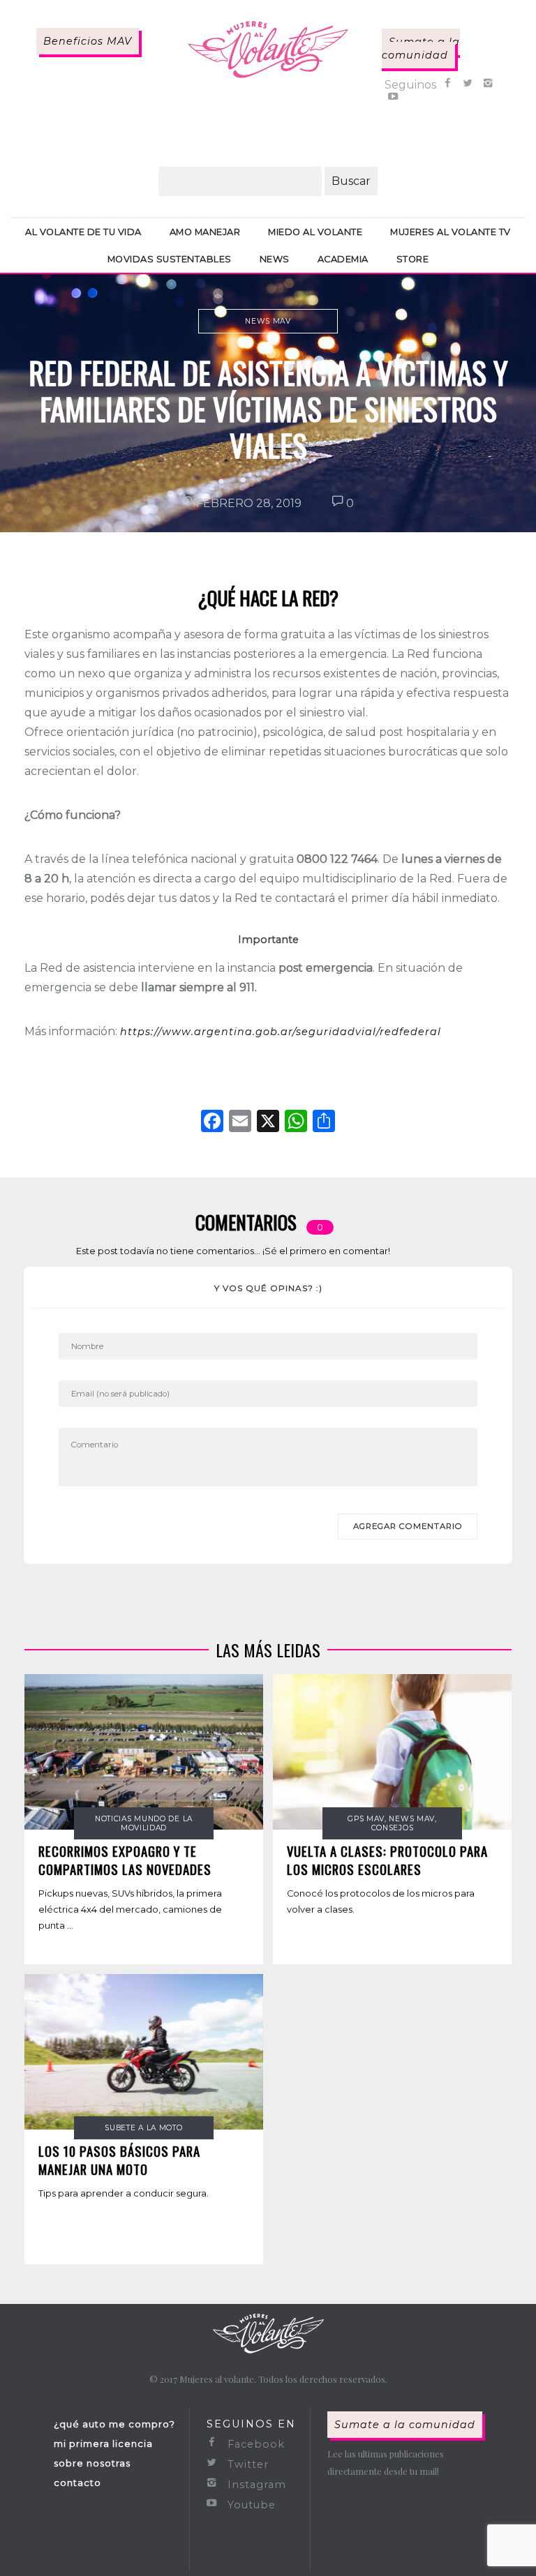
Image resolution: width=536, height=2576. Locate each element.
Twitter (246, 2464)
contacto (77, 2483)
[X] (268, 1123)
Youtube (250, 2505)
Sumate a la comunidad (421, 48)
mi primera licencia (103, 2443)
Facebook (254, 2444)
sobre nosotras (92, 2463)
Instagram (255, 2485)
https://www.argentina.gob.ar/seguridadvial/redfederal (281, 1032)
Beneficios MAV (88, 41)
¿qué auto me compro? (114, 2424)
